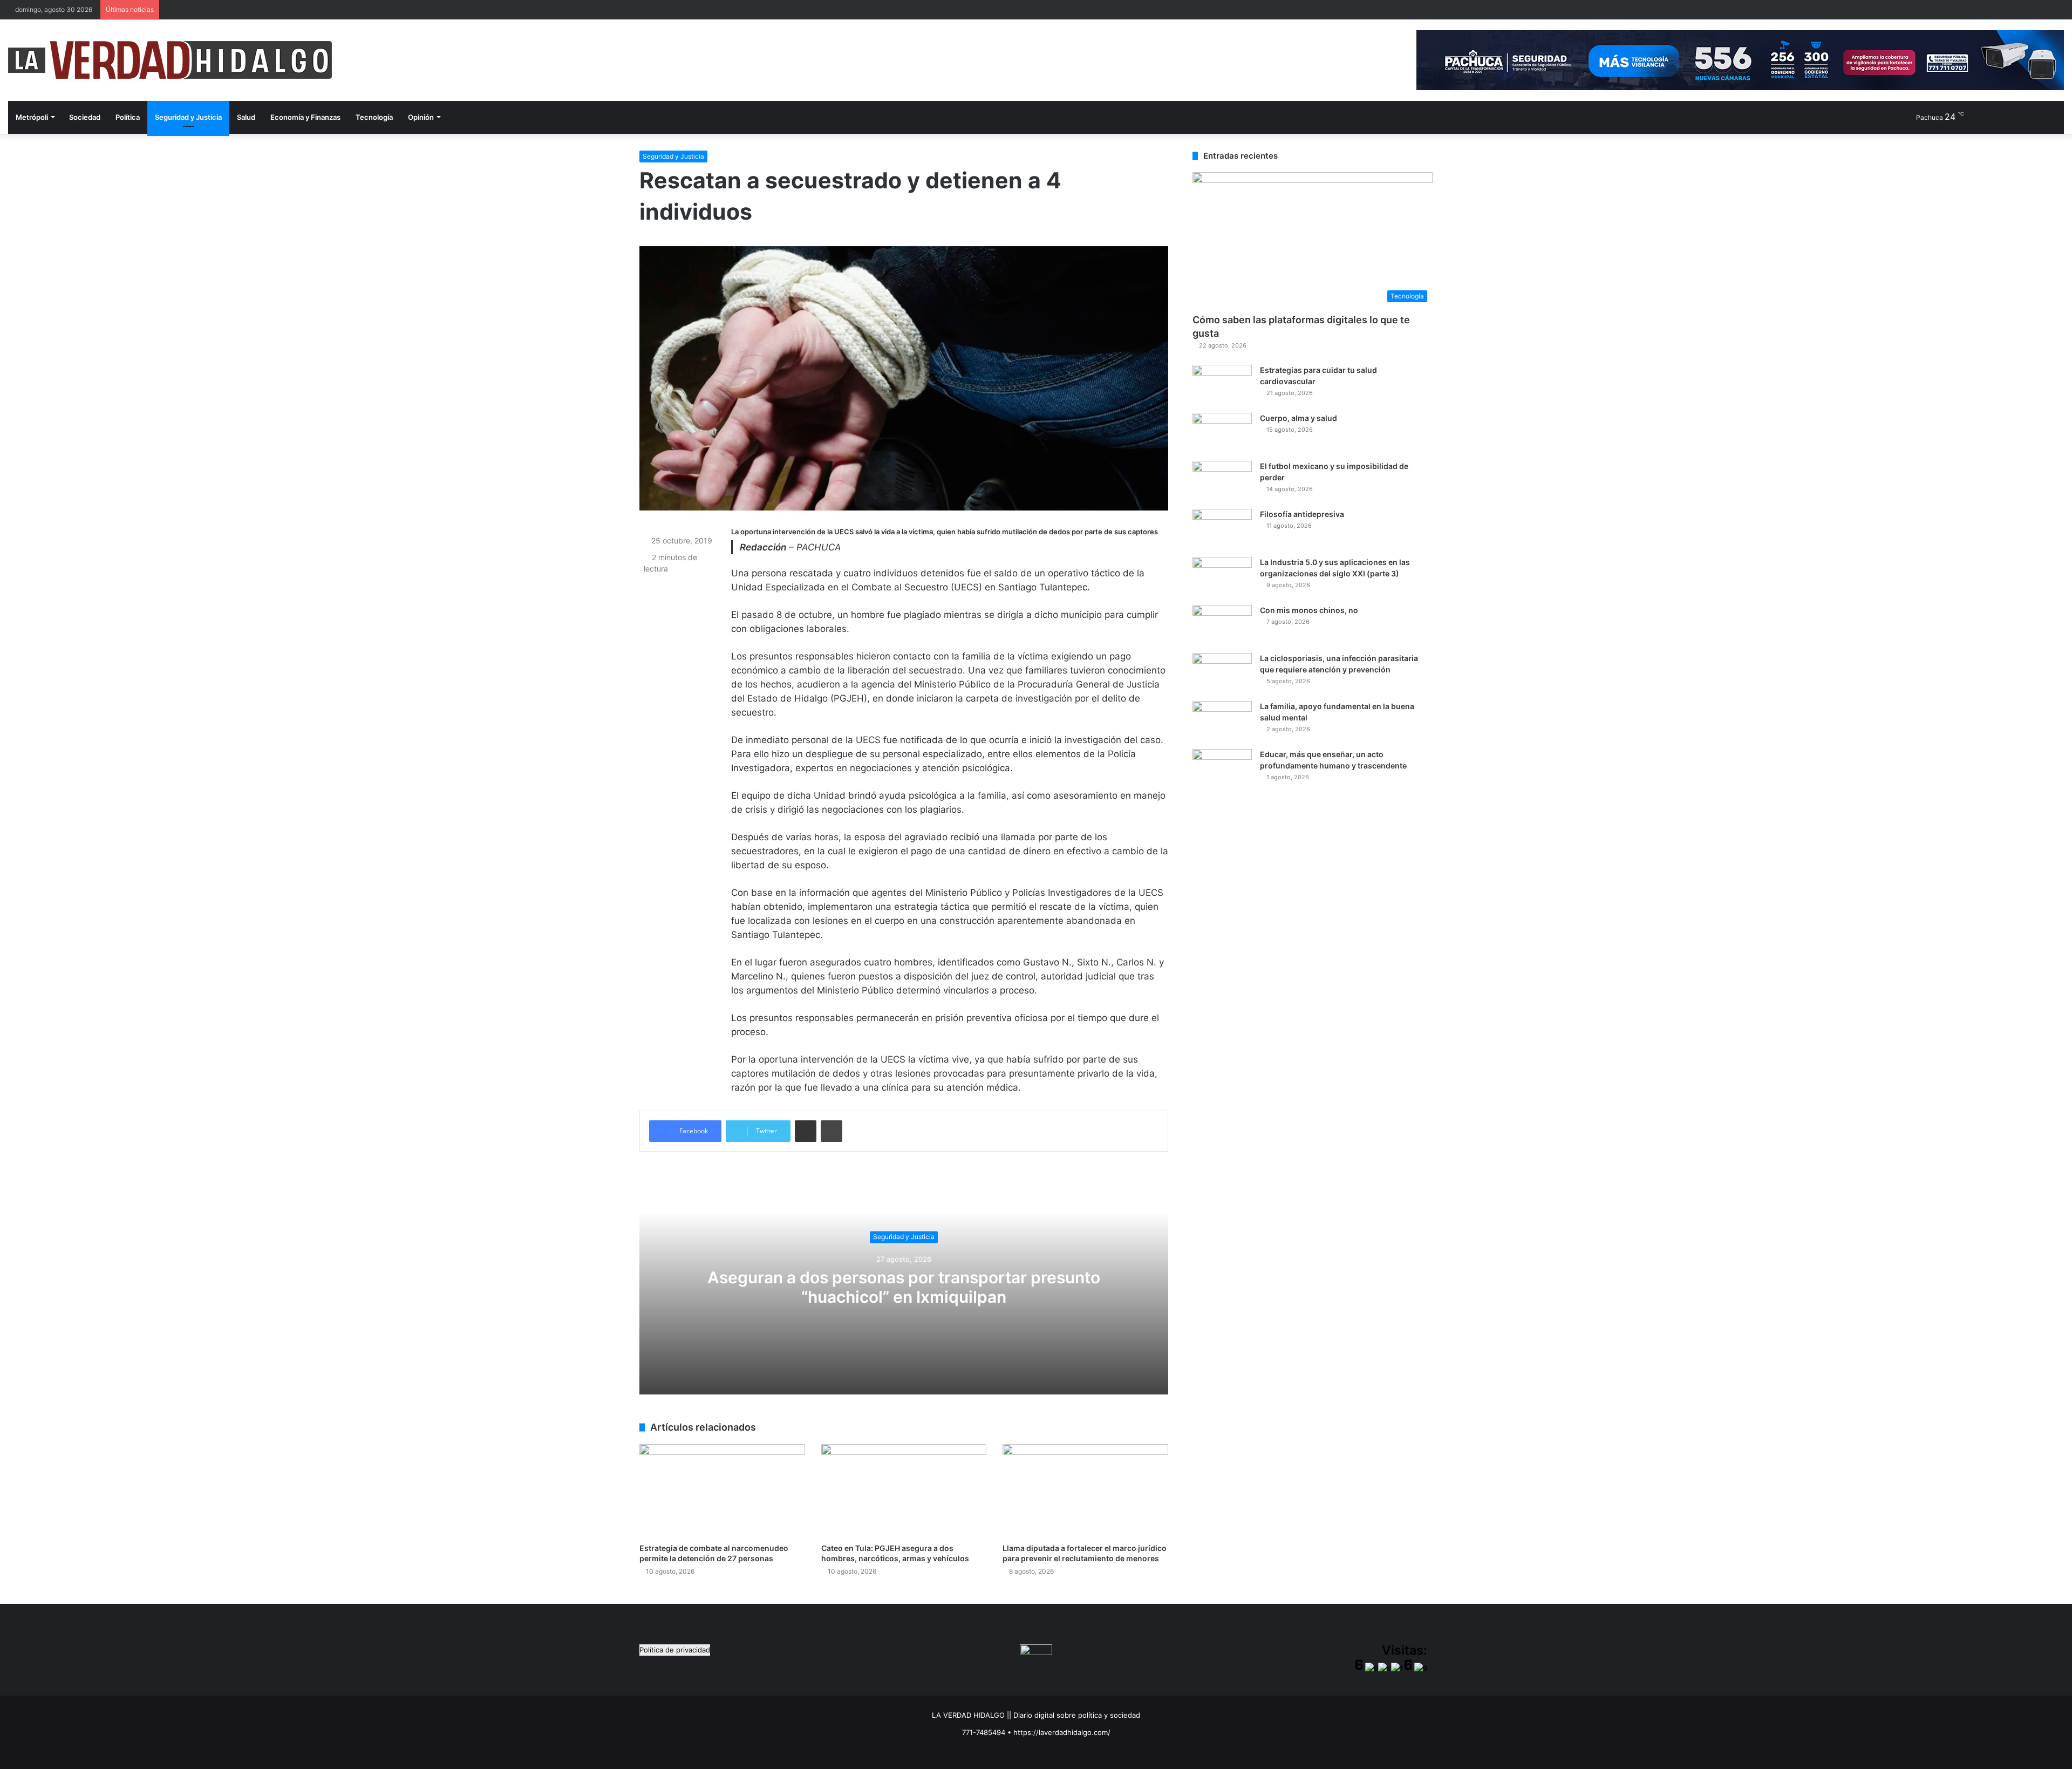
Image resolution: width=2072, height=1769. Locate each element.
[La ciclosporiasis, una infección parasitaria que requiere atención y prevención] (1222, 673)
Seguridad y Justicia (188, 117)
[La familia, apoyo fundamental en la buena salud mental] (1222, 721)
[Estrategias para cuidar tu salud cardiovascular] (1222, 385)
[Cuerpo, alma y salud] (1222, 433)
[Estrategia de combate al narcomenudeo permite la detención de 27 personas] (722, 1491)
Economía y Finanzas (305, 117)
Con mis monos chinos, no (1309, 610)
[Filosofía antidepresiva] (1222, 529)
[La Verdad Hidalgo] (170, 60)
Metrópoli (32, 117)
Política (128, 117)
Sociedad (85, 117)
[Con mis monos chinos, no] (1222, 625)
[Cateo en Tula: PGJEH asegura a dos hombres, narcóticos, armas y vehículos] (904, 1491)
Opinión (421, 117)
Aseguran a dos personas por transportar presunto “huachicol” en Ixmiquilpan (904, 1287)
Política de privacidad (675, 1650)
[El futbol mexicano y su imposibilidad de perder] (1222, 481)
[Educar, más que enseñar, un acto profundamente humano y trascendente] (1222, 769)
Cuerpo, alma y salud (1299, 418)
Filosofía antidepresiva (1302, 514)
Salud (246, 117)
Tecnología (374, 117)
